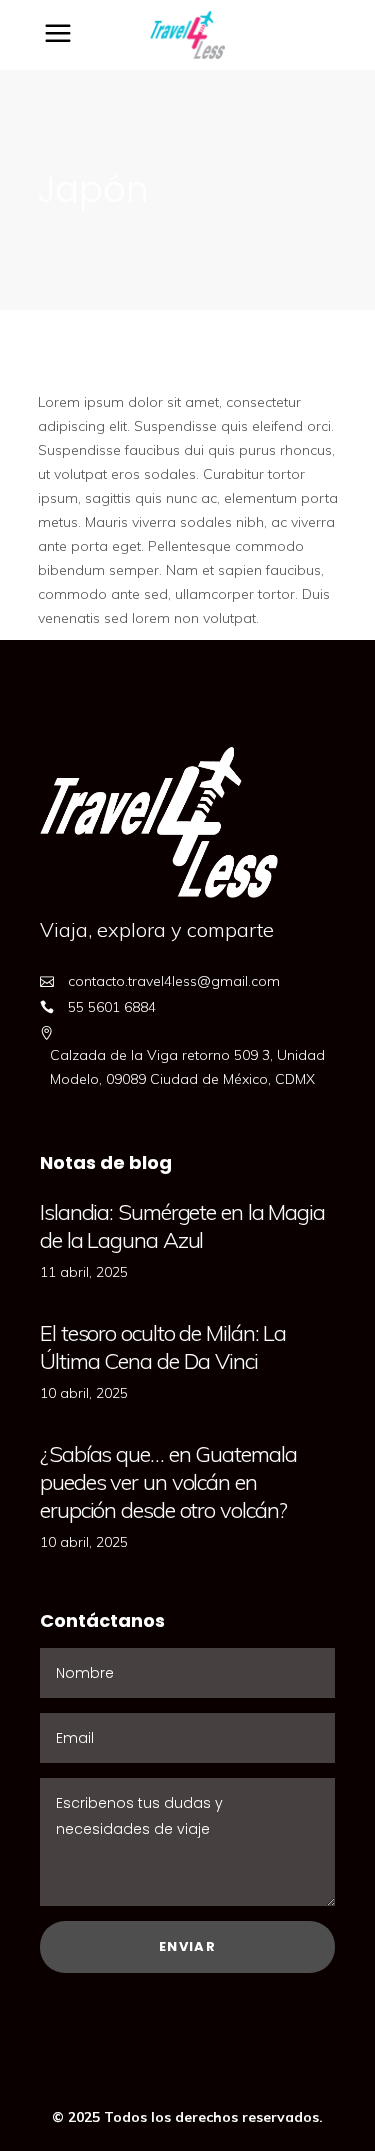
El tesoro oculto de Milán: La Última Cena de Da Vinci (163, 1347)
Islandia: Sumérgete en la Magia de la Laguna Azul (182, 1226)
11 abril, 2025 (84, 1272)
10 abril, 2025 (84, 1393)
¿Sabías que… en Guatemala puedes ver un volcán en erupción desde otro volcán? (168, 1482)
